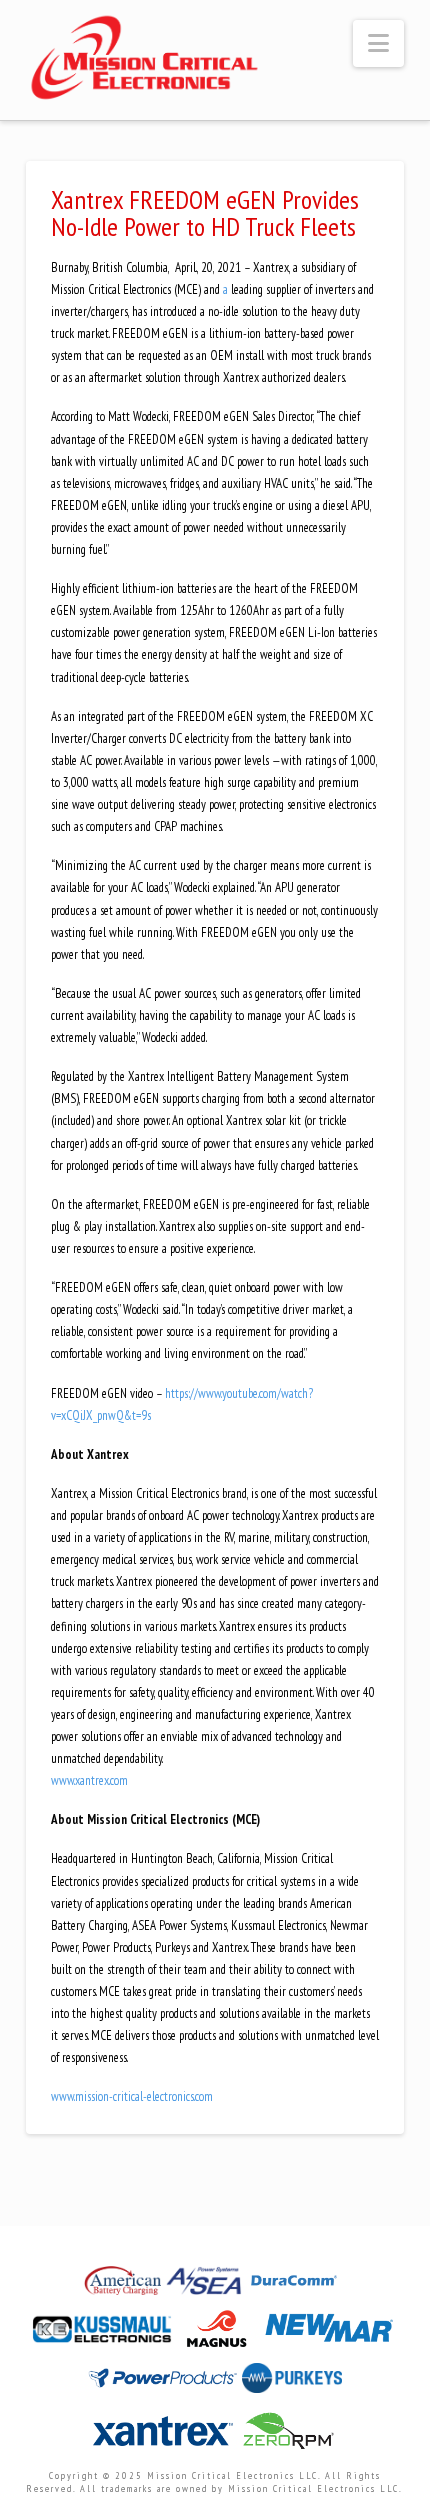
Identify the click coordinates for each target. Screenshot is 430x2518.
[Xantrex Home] (165, 2436)
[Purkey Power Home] (292, 2383)
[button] (378, 43)
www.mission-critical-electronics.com (132, 2096)
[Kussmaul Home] (104, 2334)
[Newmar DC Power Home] (329, 2334)
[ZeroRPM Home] (287, 2436)
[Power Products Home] (165, 2383)
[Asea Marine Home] (205, 2286)
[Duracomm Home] (296, 2286)
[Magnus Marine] (218, 2334)
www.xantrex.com (89, 1780)
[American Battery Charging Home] (124, 2286)
